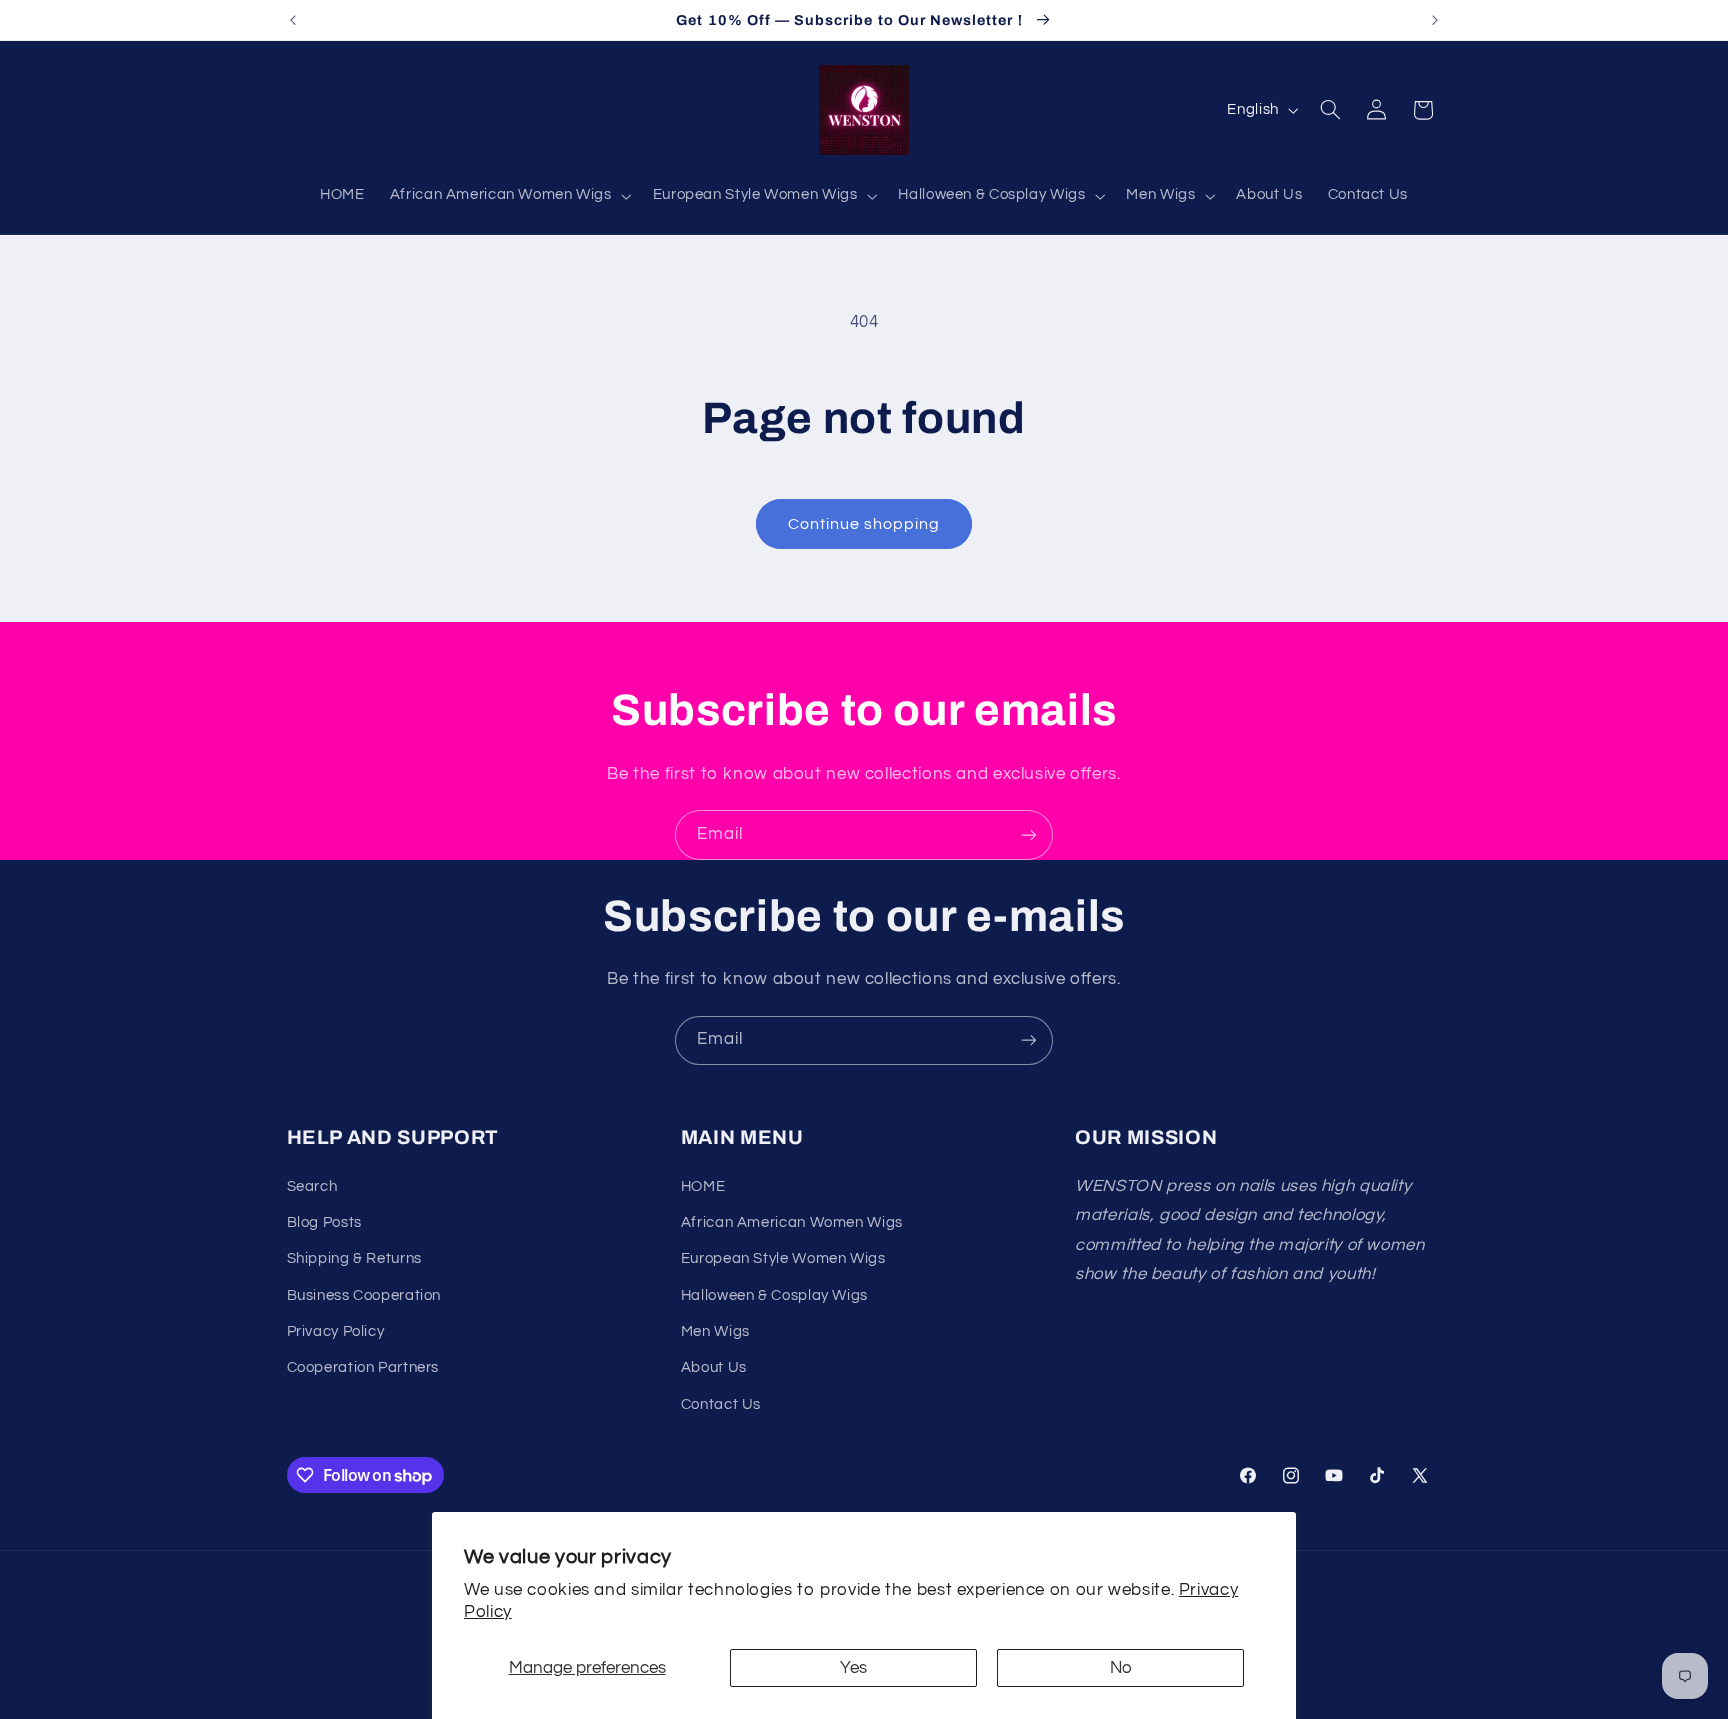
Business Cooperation (364, 1295)
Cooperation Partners (363, 1367)
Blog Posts (324, 1222)
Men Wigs (715, 1331)
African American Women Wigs (792, 1222)
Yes (853, 1668)
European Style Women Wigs (783, 1258)
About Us (714, 1367)
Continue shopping (864, 524)
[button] (508, 196)
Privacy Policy (336, 1331)
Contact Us (721, 1404)
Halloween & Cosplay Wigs (774, 1295)
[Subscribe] (1029, 834)
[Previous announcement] (293, 20)
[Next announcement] (1435, 20)
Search (312, 1186)
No (1121, 1668)
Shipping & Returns (354, 1258)
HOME (703, 1186)
